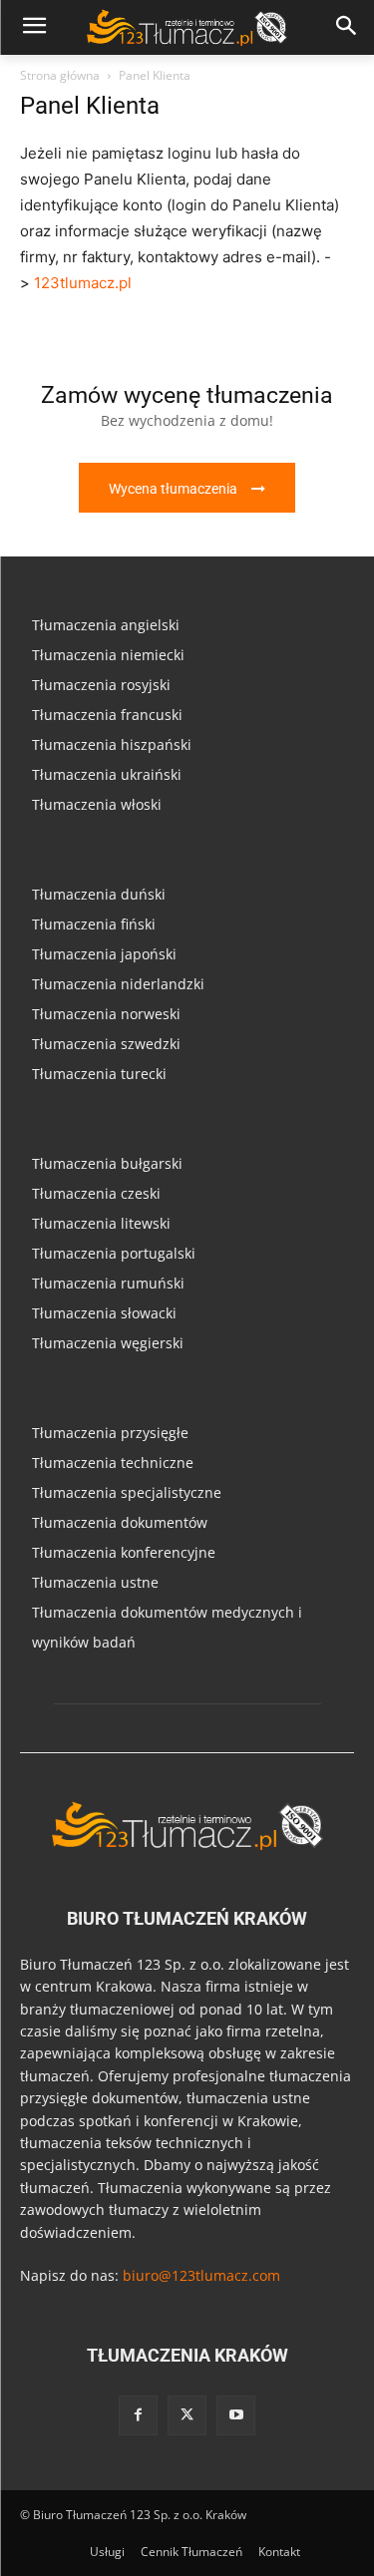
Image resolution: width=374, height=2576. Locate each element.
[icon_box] (187, 441)
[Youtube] (236, 2415)
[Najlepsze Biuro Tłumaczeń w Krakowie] (187, 27)
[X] (187, 2415)
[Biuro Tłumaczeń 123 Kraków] (187, 1826)
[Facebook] (138, 2415)
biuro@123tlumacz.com (201, 2275)
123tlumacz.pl (83, 283)
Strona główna (60, 75)
